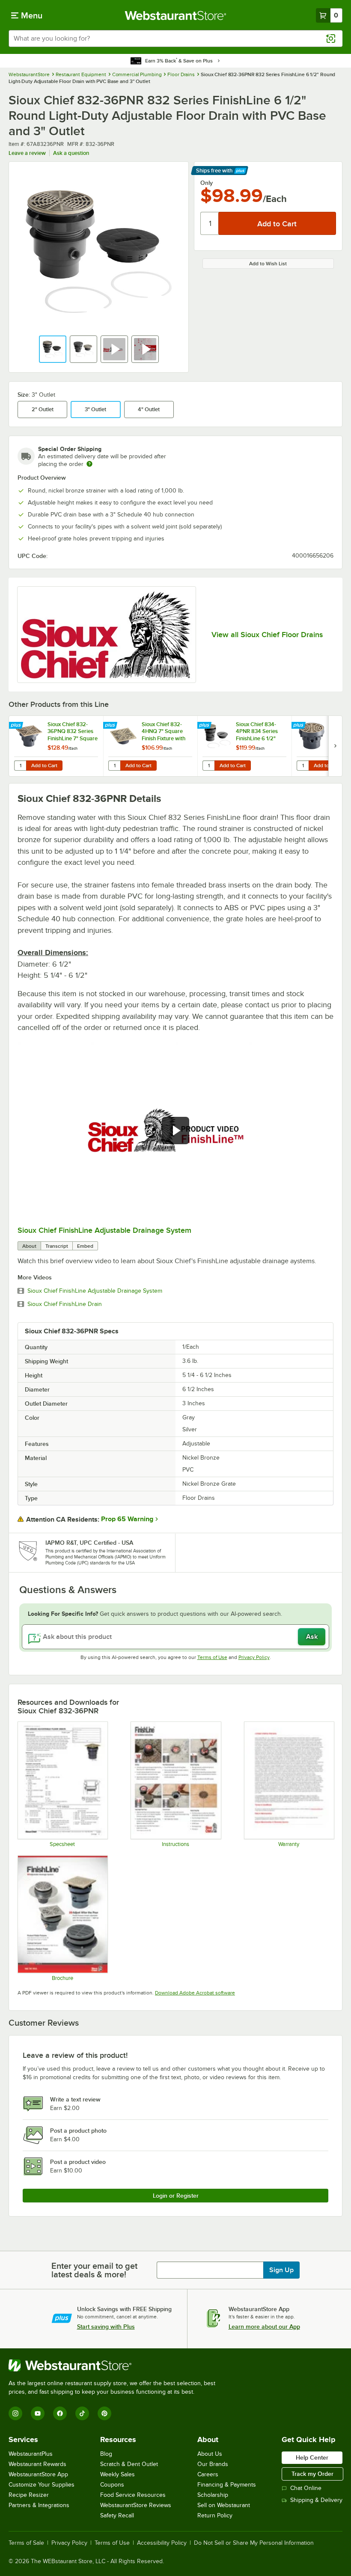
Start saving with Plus (106, 2327)
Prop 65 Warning (127, 1519)
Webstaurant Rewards (37, 2464)
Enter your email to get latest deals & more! (94, 2270)
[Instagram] (15, 2413)
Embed (85, 1246)
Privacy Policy (254, 1657)
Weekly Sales (117, 2474)
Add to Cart (44, 766)
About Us (210, 2454)
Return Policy (215, 2515)
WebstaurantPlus (31, 2454)
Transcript (57, 1246)
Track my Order (312, 2474)
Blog (106, 2454)
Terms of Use (212, 1657)
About (29, 1246)
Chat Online (306, 2488)
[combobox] (175, 39)
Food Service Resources (133, 2495)
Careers (208, 2474)
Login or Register (176, 2196)
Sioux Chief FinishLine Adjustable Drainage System (104, 1230)
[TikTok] (82, 2413)
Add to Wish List (268, 264)
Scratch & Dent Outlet (129, 2464)
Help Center (312, 2457)
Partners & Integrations (39, 2505)
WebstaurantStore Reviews (136, 2505)
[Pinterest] (104, 2413)
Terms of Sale (26, 2543)
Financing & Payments (227, 2485)
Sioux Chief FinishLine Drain (65, 1304)
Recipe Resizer (29, 2495)
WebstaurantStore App (38, 2474)
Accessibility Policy (162, 2543)
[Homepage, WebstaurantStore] (176, 15)
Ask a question (71, 153)
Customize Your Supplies (42, 2485)
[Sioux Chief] (107, 635)
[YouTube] (38, 2413)
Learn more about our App (264, 2327)
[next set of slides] (335, 746)
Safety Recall (117, 2515)
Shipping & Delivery (316, 2500)
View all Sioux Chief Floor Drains (267, 635)
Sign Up (281, 2270)
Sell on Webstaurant (224, 2505)
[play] (175, 1131)
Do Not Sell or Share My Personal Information (254, 2543)
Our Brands (213, 2464)
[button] (53, 349)
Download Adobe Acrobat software (195, 1993)
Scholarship (213, 2495)
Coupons (112, 2485)
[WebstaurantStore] (116, 2365)
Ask (312, 1637)
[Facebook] (60, 2413)
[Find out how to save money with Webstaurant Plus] (17, 726)
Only (207, 183)
